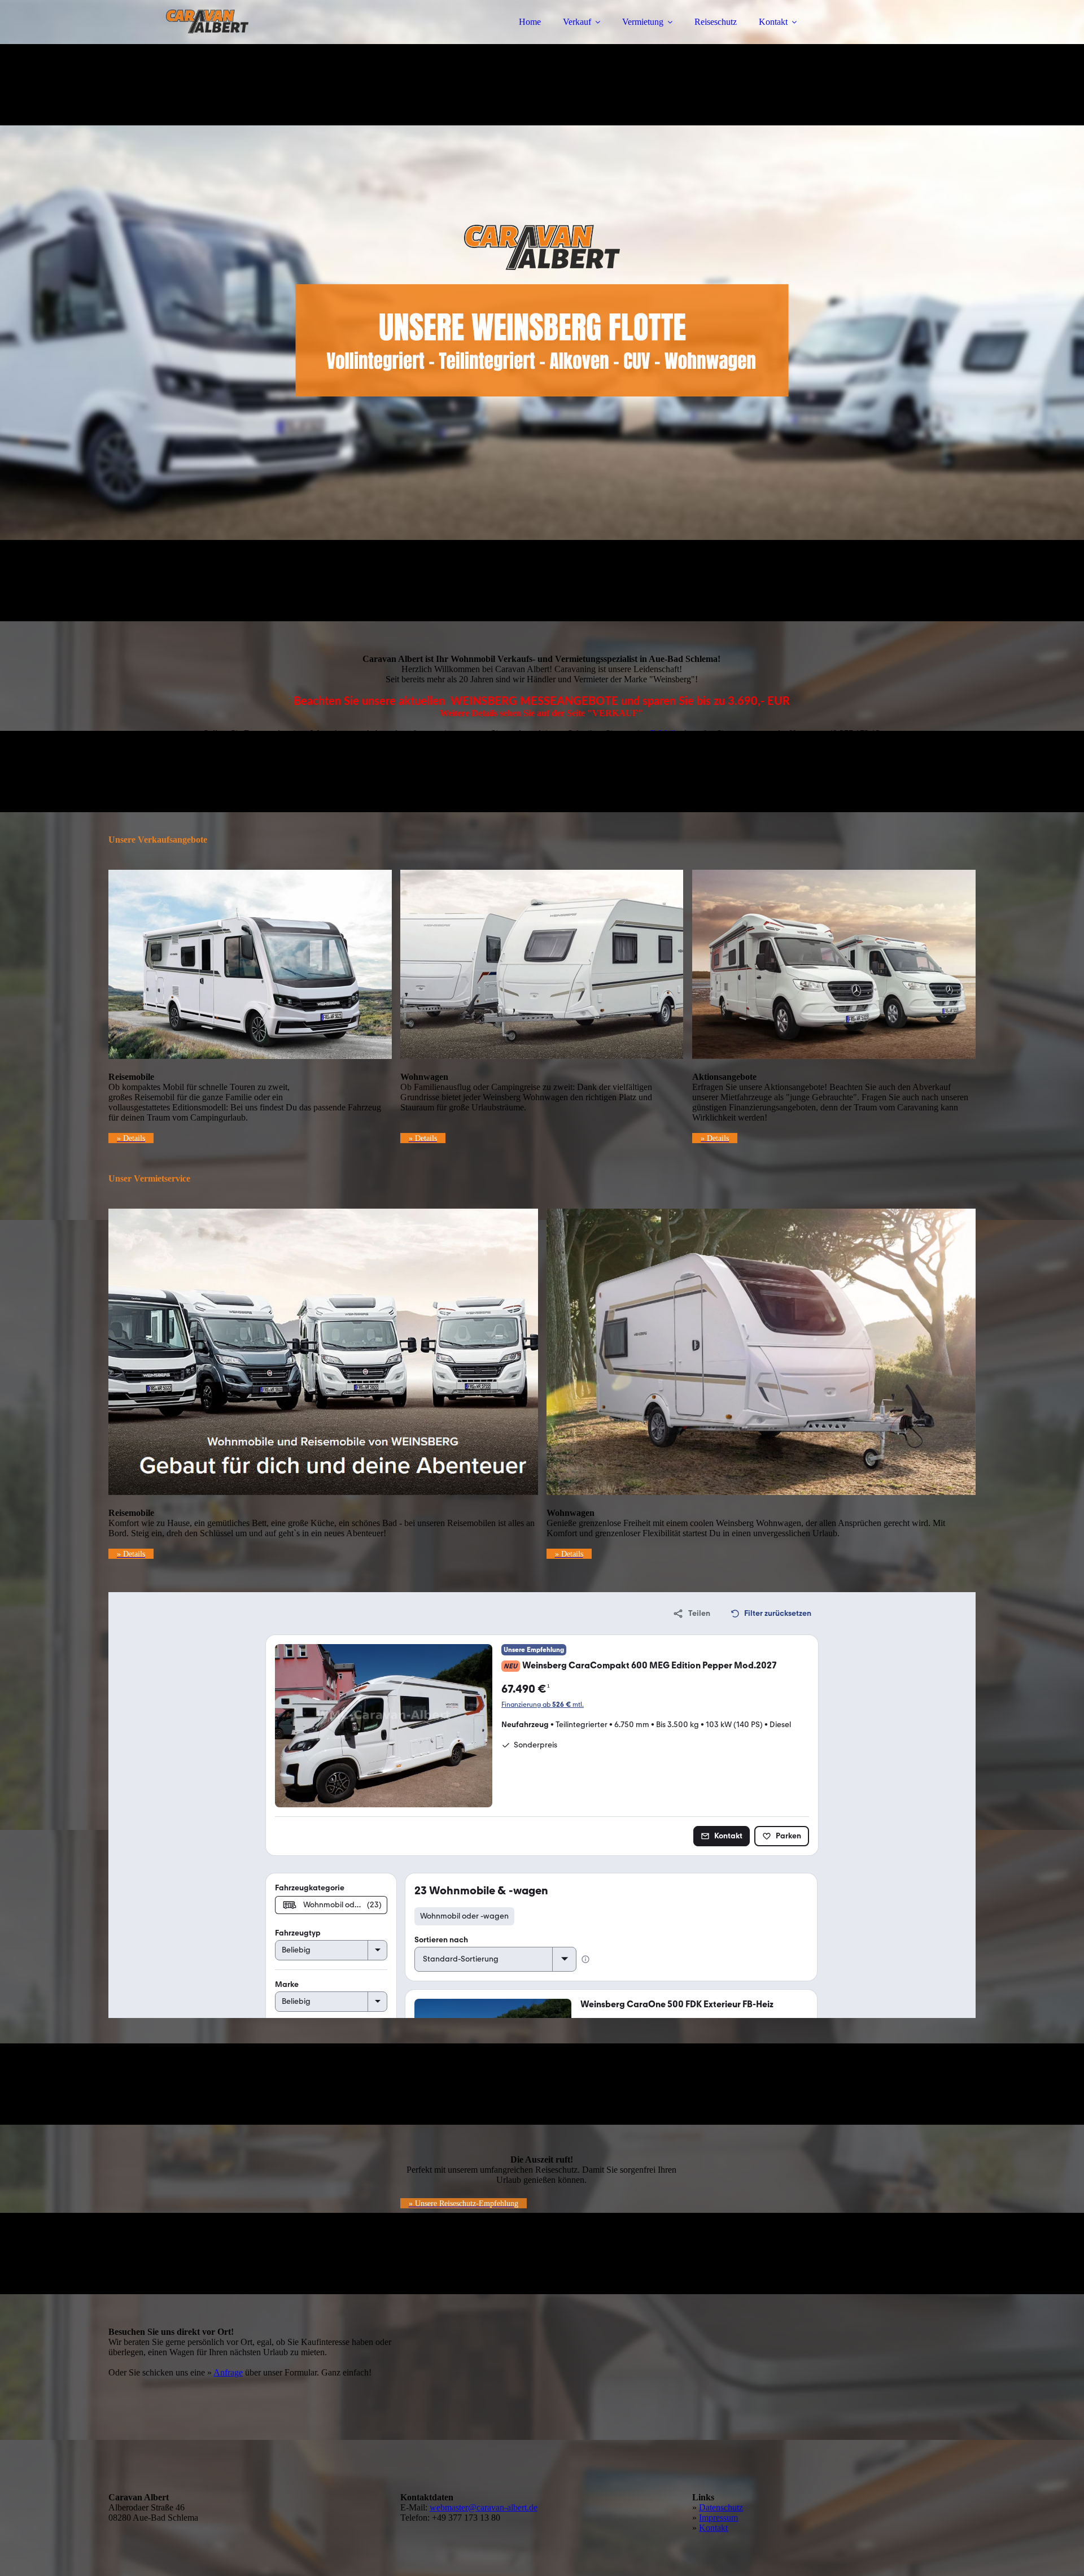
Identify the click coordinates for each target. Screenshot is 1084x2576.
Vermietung (643, 22)
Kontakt (773, 22)
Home (530, 22)
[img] (207, 40)
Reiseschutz (716, 22)
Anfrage (228, 2372)
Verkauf (577, 22)
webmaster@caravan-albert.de (484, 2507)
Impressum (718, 2518)
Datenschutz (721, 2507)
